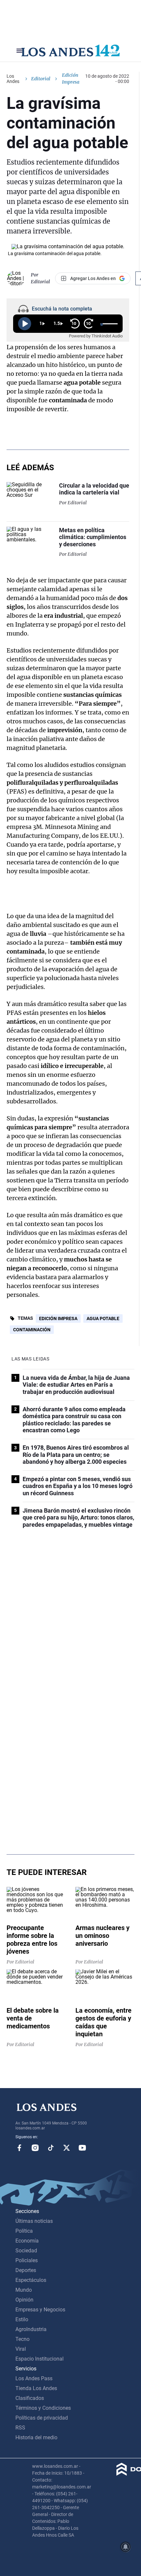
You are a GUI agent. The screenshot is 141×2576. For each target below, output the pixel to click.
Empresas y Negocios (40, 2310)
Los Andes (13, 79)
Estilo (22, 2319)
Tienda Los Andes (36, 2388)
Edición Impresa (58, 1318)
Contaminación (32, 1330)
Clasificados (30, 2398)
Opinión (24, 2300)
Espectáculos (31, 2280)
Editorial (41, 79)
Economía (27, 2241)
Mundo (24, 2290)
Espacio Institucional (40, 2359)
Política (24, 2231)
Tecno (22, 2339)
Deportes (26, 2270)
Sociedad (26, 2251)
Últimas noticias (34, 2221)
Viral (21, 2349)
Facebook (19, 2148)
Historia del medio (36, 2437)
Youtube (82, 2148)
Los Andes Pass (34, 2378)
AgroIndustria (31, 2329)
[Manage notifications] (126, 2547)
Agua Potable (103, 1318)
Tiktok (51, 2148)
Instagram (35, 2148)
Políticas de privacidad (42, 2418)
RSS (20, 2428)
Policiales (27, 2260)
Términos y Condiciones (43, 2408)
